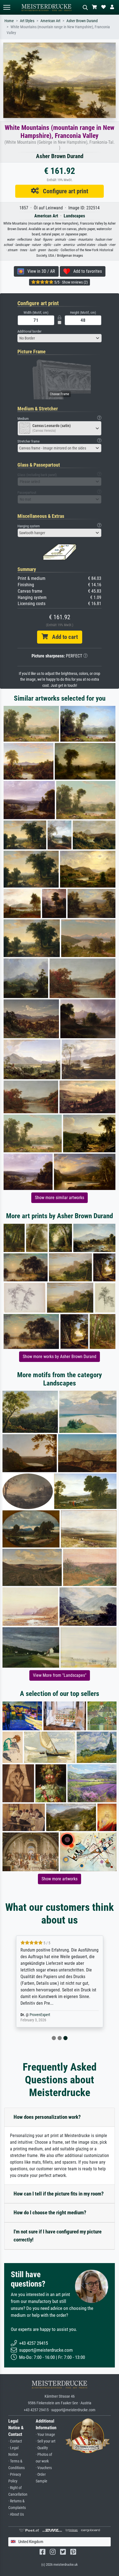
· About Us (16, 2514)
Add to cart (63, 637)
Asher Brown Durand (82, 21)
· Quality (42, 2448)
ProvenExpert (40, 2015)
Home (9, 21)
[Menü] (7, 7)
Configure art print (64, 191)
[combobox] (59, 338)
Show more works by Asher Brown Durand (59, 1357)
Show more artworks (59, 1879)
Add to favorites (86, 271)
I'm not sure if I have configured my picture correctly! (58, 2236)
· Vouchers (44, 2468)
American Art (50, 21)
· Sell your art (46, 2441)
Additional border (29, 331)
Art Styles (27, 21)
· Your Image (45, 2435)
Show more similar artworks (59, 1198)
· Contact (15, 2441)
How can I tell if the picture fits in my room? (59, 2194)
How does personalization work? (47, 2117)
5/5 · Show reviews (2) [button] (71, 282)
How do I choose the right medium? (50, 2213)
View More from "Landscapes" (60, 1675)
